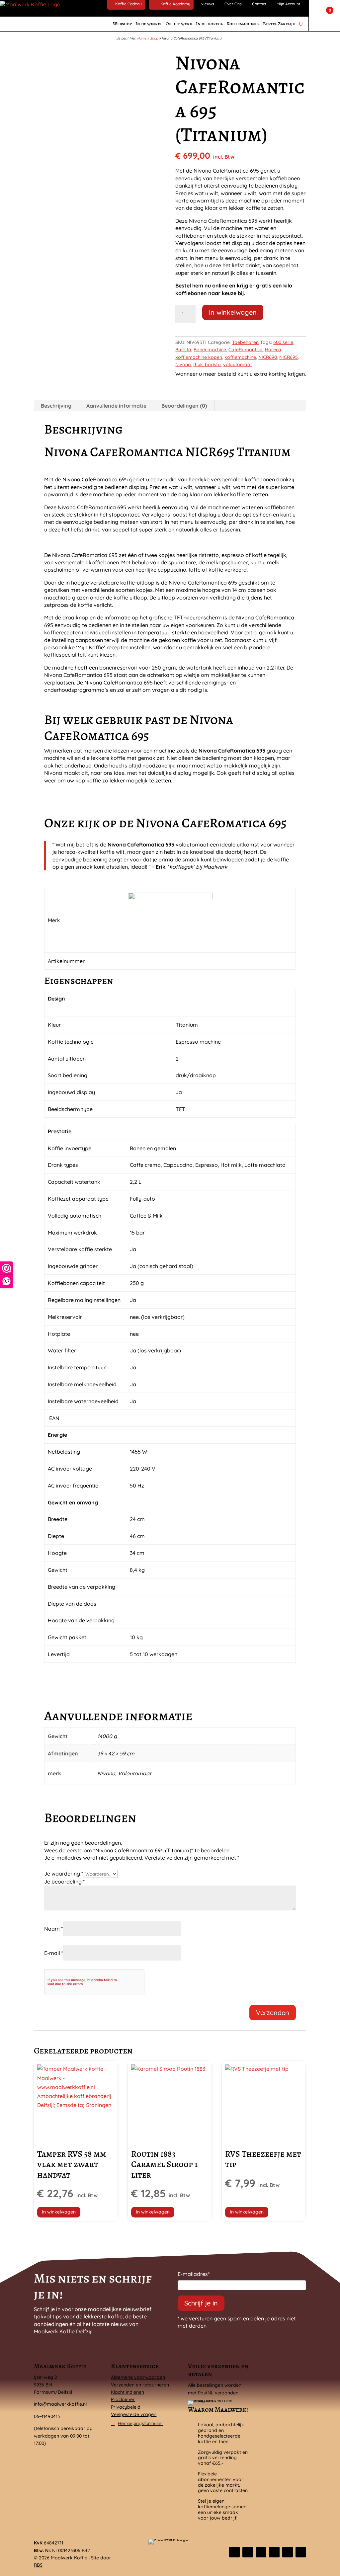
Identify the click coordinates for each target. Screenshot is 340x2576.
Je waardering (64, 1874)
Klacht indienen (127, 2392)
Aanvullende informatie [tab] (116, 406)
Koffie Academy (175, 4)
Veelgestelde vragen (134, 2414)
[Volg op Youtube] (301, 2552)
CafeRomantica (246, 350)
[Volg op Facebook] (234, 2552)
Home (142, 38)
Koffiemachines (243, 24)
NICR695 (289, 357)
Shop (154, 38)
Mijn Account (288, 4)
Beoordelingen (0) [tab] (184, 406)
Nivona (183, 364)
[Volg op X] (248, 2552)
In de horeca (209, 24)
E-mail (54, 1953)
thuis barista (207, 364)
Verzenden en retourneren (140, 2385)
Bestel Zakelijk (279, 24)
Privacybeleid (126, 2407)
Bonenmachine (210, 350)
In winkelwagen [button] (59, 2212)
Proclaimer (123, 2399)
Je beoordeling (64, 1882)
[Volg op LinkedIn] (274, 2552)
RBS (38, 2565)
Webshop (122, 24)
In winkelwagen (233, 312)
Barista (183, 350)
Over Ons (233, 4)
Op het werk (179, 24)
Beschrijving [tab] (56, 406)
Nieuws (207, 4)
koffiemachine (240, 357)
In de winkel (149, 24)
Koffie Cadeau (128, 4)
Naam (53, 1929)
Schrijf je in (201, 2303)
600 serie (283, 342)
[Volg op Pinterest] (288, 2552)
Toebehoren (245, 342)
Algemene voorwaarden (138, 2377)
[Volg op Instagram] (261, 2552)
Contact (259, 4)
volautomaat (238, 364)
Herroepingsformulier (140, 2423)
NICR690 (268, 357)
